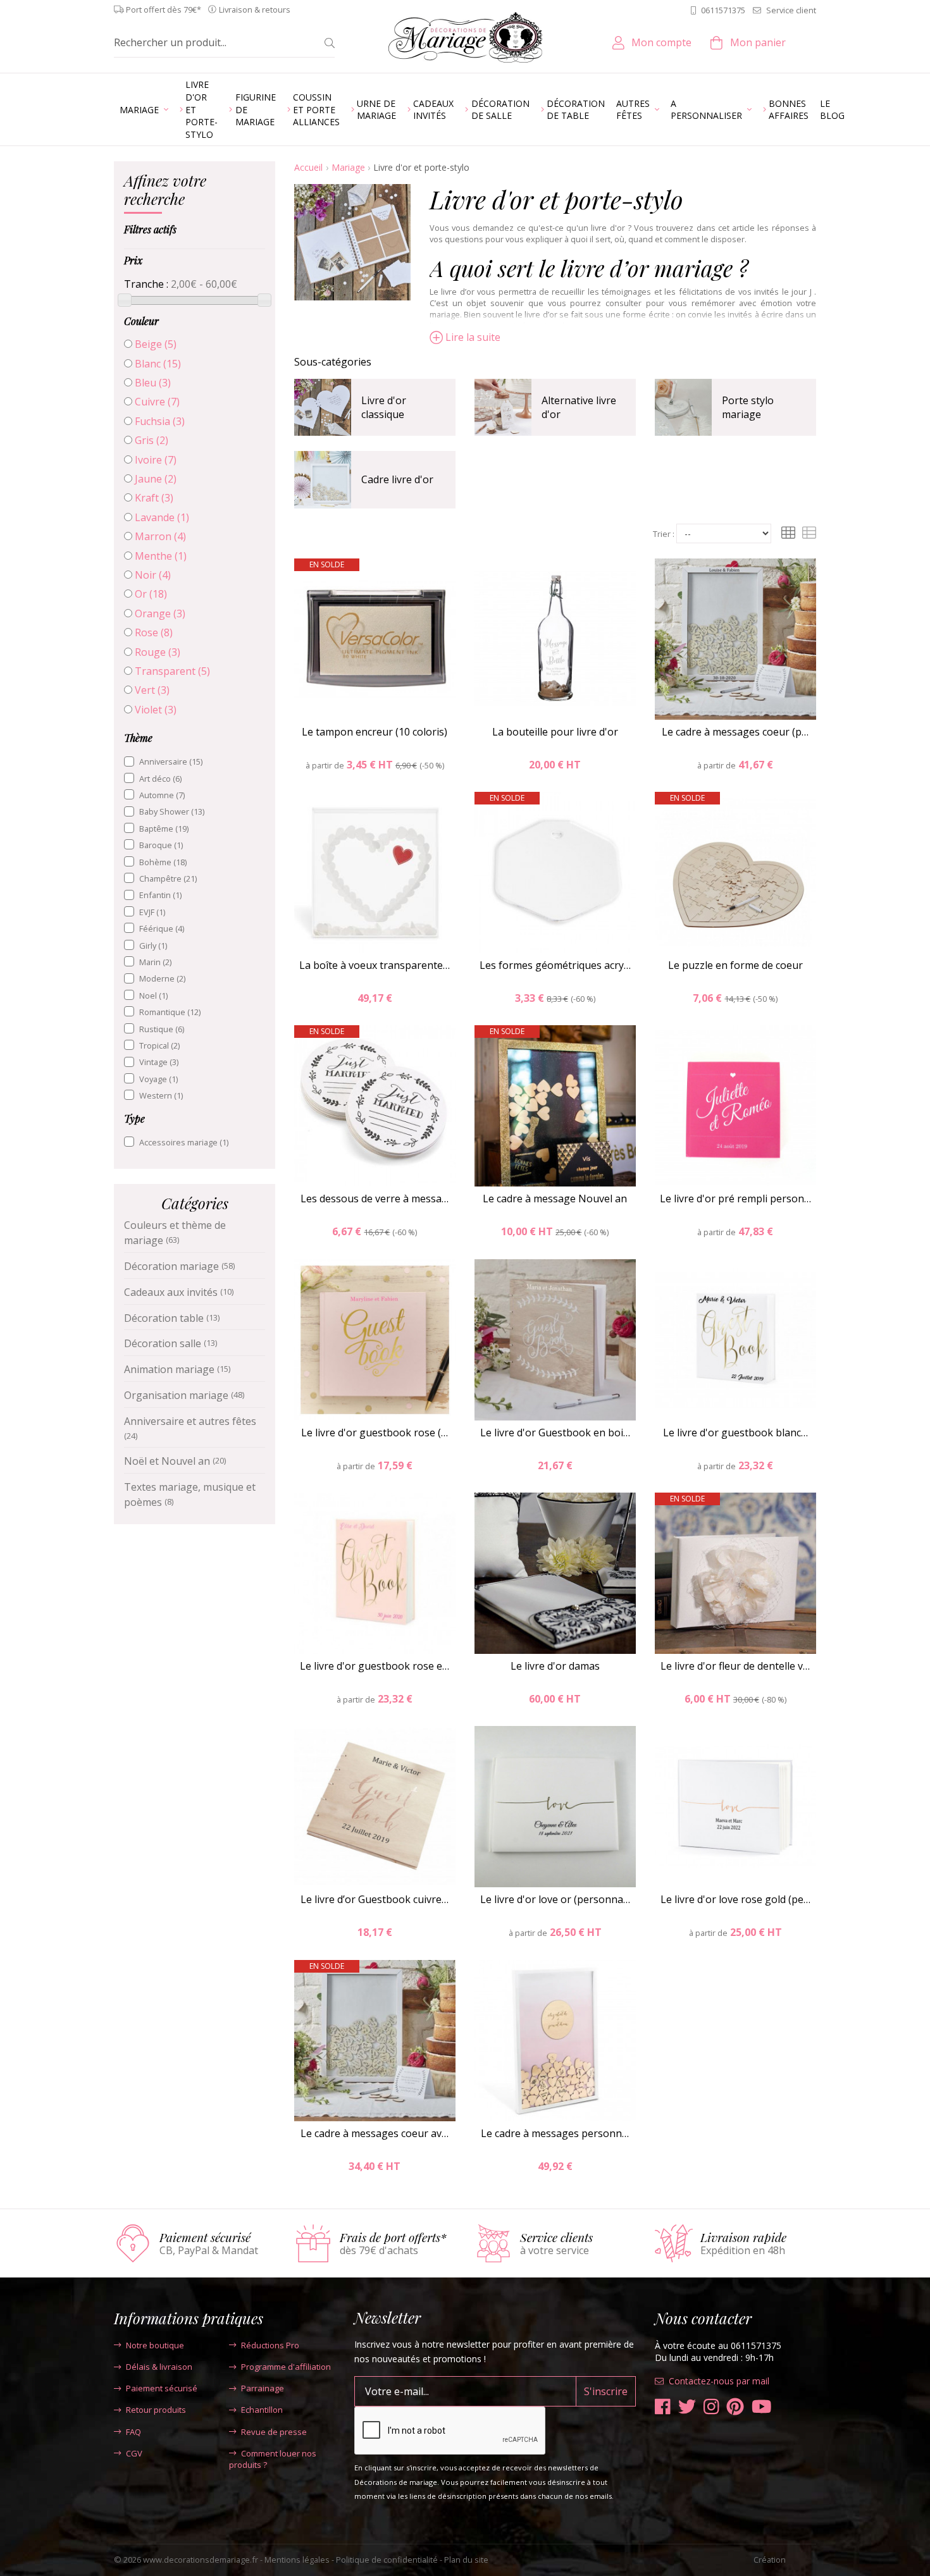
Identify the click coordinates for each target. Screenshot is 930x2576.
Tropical (159, 1045)
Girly (153, 946)
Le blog (832, 110)
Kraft (154, 498)
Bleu (153, 383)
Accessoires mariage (184, 1142)
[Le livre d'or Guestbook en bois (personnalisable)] (555, 1340)
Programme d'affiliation (286, 2367)
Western (161, 1095)
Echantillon (262, 2410)
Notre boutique (155, 2345)
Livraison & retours (255, 10)
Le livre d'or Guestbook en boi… (555, 1433)
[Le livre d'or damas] (555, 1573)
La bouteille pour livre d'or (555, 732)
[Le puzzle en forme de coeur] (735, 872)
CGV (134, 2453)
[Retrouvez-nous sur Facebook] (663, 2407)
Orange (160, 613)
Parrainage (263, 2388)
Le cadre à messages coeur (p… (735, 732)
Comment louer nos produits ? (273, 2459)
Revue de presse (274, 2432)
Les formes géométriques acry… (555, 965)
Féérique (162, 928)
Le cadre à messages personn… (555, 2133)
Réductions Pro (270, 2345)
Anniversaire (171, 761)
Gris (152, 440)
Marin (155, 962)
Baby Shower (172, 811)
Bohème (163, 862)
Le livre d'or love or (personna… (555, 1899)
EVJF (152, 912)
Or (151, 594)
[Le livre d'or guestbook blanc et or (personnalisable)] (735, 1340)
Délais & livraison (159, 2367)
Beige (156, 344)
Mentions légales (297, 2560)
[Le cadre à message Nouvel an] (555, 1106)
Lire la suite (473, 337)
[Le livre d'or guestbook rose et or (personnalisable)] (375, 1573)
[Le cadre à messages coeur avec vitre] (375, 2041)
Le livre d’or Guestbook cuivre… (375, 1899)
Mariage (348, 167)
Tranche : (146, 284)
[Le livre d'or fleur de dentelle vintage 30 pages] (735, 1573)
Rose (154, 632)
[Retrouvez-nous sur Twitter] (687, 2407)
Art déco (160, 779)
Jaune (156, 479)
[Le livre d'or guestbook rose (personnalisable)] (375, 1340)
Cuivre (157, 402)
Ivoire (156, 460)
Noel (153, 995)
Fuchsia (160, 421)
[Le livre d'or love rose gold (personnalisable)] (735, 1807)
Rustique (162, 1029)
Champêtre (168, 878)
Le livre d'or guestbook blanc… (735, 1433)
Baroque (161, 845)
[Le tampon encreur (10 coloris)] (375, 639)
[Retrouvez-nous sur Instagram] (711, 2407)
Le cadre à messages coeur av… (375, 2133)
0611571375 (723, 10)
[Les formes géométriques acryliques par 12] (555, 872)
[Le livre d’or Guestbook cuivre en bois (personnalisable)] (375, 1807)
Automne (162, 795)
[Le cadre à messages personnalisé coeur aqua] (555, 2041)
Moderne (162, 978)
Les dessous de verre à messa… (375, 1199)
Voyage (158, 1079)
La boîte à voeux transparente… (375, 965)
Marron (160, 536)
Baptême (164, 829)
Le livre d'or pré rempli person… (735, 1199)
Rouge (158, 652)
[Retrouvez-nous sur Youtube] (762, 2407)
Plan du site (466, 2560)
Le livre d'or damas (555, 1666)
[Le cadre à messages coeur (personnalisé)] (735, 639)
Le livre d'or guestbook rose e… (375, 1666)
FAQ (133, 2432)
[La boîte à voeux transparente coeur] (375, 872)
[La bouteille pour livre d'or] (555, 639)
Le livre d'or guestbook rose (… (375, 1433)
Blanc (158, 364)
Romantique (170, 1012)
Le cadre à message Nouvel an (555, 1199)
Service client (791, 10)
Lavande (162, 517)
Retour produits (156, 2410)
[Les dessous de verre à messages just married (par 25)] (375, 1106)
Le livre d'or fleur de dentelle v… (735, 1666)
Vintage (159, 1062)
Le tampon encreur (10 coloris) (375, 732)
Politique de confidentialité (387, 2560)
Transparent (172, 671)
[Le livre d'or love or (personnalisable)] (555, 1807)
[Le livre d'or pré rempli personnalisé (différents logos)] (735, 1106)
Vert (152, 690)
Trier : (664, 534)
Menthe (161, 556)
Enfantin (160, 895)
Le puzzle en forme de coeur (735, 965)
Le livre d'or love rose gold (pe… (735, 1899)
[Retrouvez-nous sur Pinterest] (735, 2407)
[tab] (195, 192)
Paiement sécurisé (162, 2388)
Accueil (308, 167)
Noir (153, 575)
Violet (156, 710)
